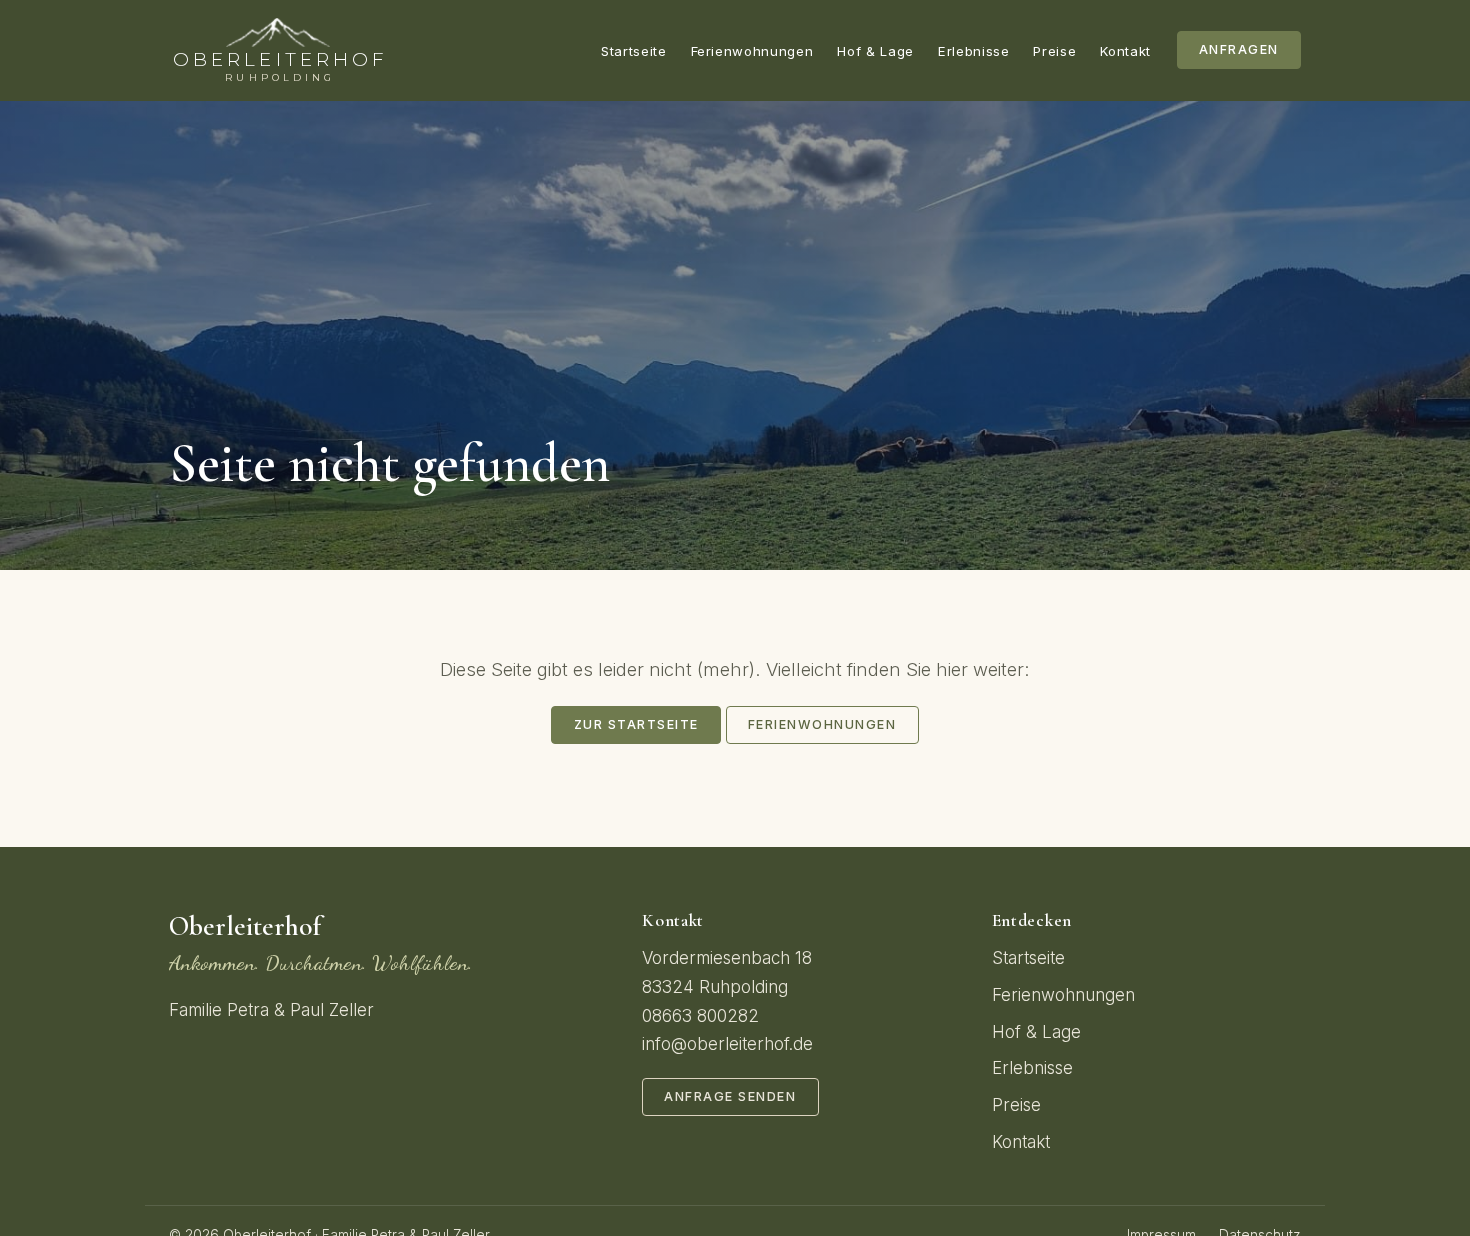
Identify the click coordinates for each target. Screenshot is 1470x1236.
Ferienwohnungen (752, 51)
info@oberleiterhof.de (727, 1044)
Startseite (634, 51)
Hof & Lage (875, 51)
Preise (1054, 51)
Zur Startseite (636, 724)
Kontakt (1125, 51)
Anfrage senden (730, 1096)
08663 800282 (700, 1016)
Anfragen (1239, 49)
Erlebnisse (974, 51)
